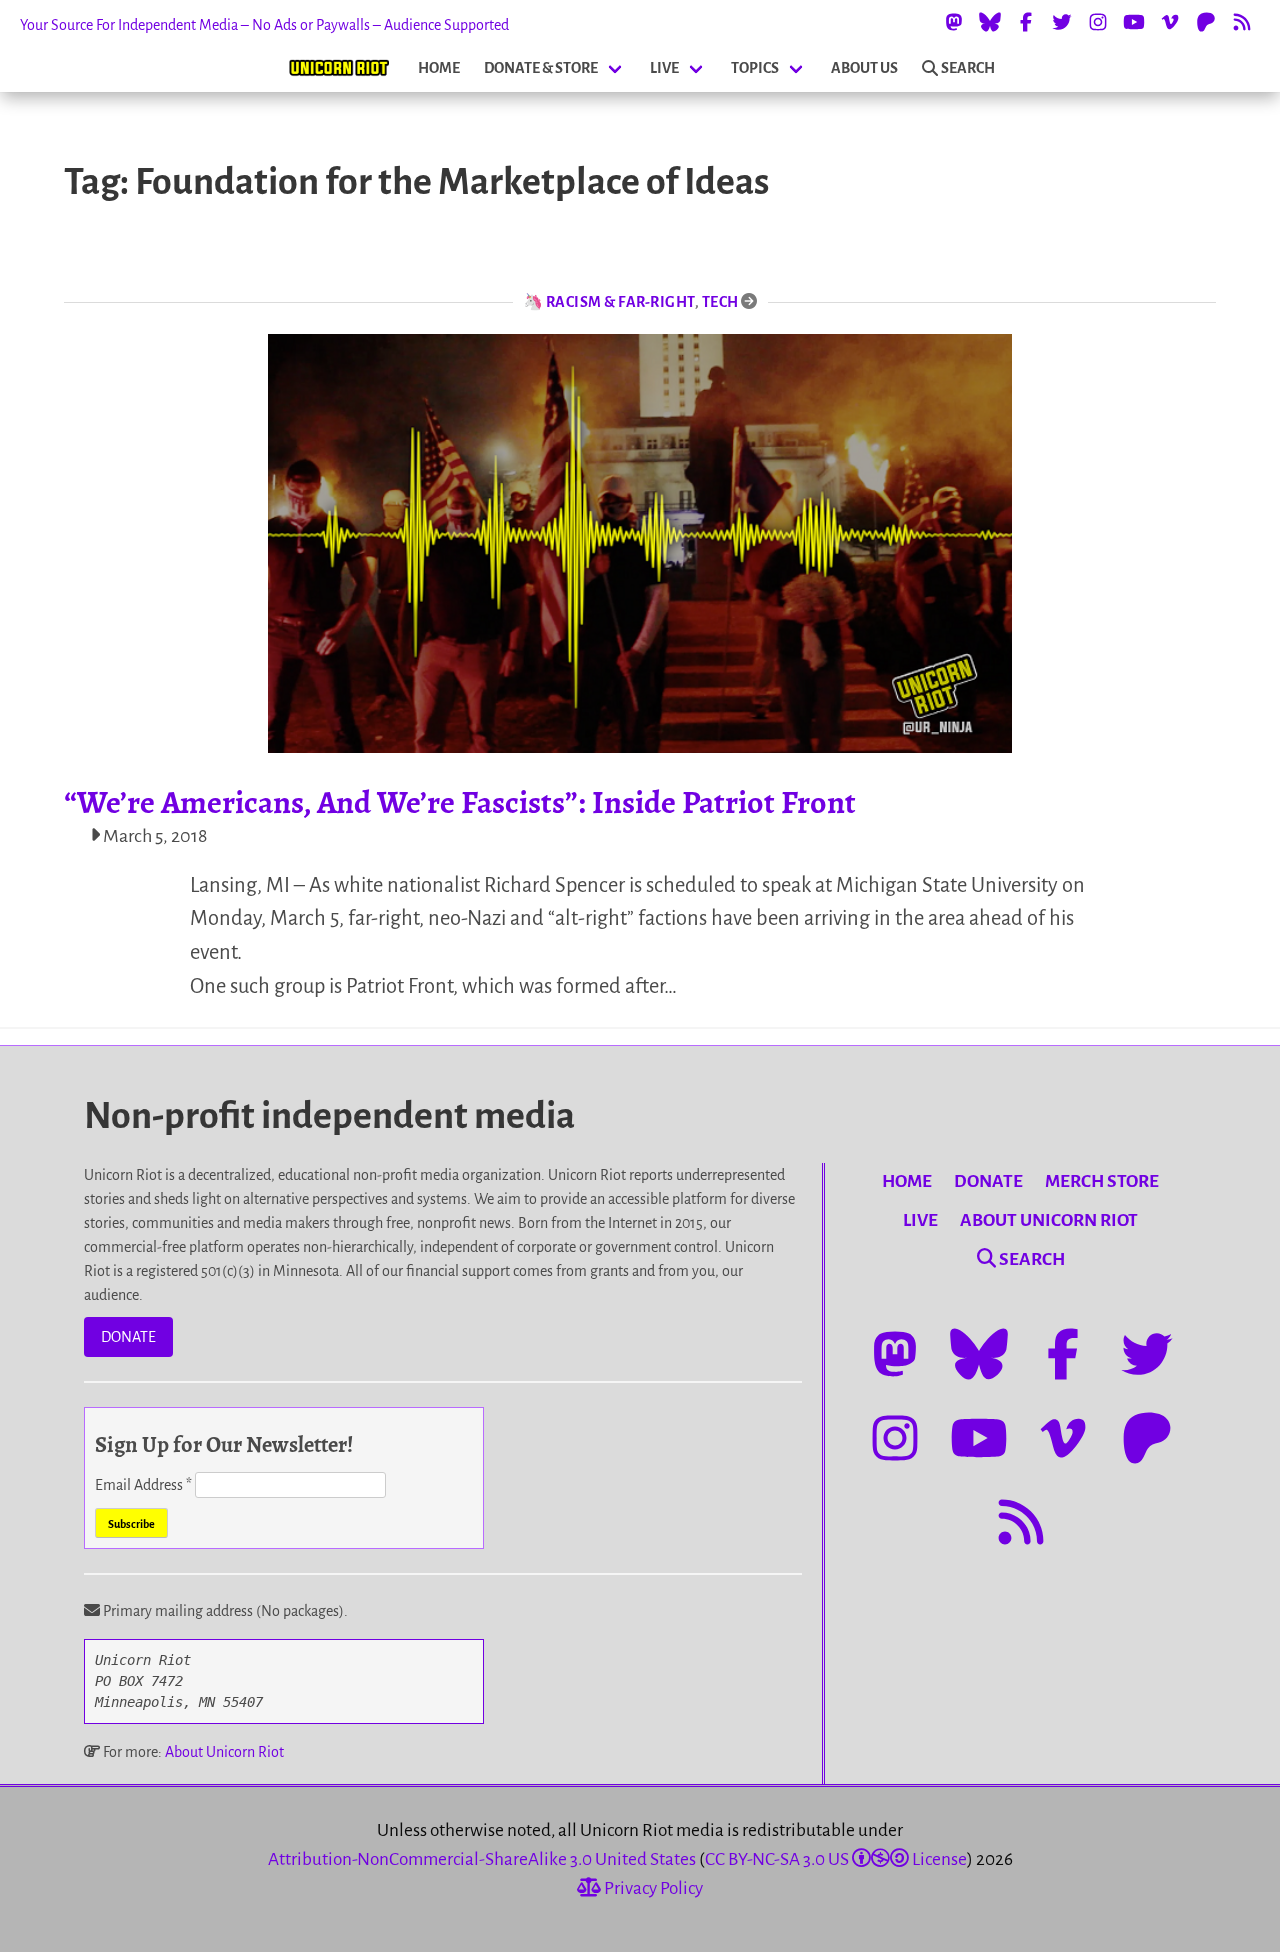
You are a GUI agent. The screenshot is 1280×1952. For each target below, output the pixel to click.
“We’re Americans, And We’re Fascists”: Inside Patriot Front (460, 802)
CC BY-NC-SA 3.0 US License (836, 1859)
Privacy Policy (652, 1888)
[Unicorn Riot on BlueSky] (990, 22)
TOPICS (755, 68)
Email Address (143, 1485)
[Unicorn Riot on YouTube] (1134, 22)
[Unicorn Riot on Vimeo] (1170, 22)
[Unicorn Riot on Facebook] (1026, 22)
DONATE (128, 1337)
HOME (439, 68)
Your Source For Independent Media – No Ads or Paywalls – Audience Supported (264, 25)
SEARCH (968, 68)
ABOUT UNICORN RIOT (1049, 1220)
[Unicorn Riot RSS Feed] (1242, 22)
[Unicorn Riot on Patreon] (1206, 22)
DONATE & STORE (541, 68)
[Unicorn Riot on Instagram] (1098, 22)
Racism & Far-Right (620, 302)
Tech (720, 302)
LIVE (664, 68)
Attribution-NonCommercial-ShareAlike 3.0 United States (482, 1859)
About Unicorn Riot (224, 1752)
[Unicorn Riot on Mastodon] (954, 22)
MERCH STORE (1102, 1181)
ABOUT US (864, 68)
